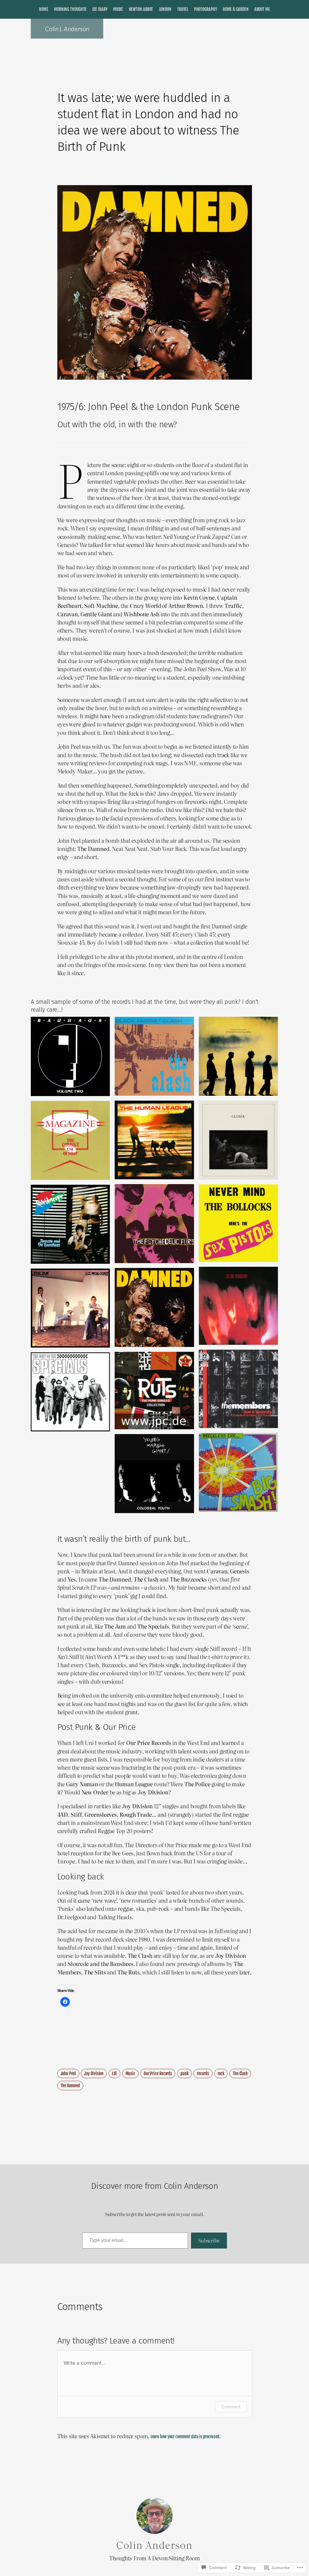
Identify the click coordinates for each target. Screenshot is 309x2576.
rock (221, 2073)
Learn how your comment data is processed (185, 2437)
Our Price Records (158, 2073)
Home (44, 9)
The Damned (70, 2086)
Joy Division (94, 2073)
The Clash (240, 2073)
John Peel (68, 2073)
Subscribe (209, 2240)
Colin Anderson (155, 2544)
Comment (231, 2407)
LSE (115, 2073)
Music (131, 2073)
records (203, 2073)
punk (185, 2073)
